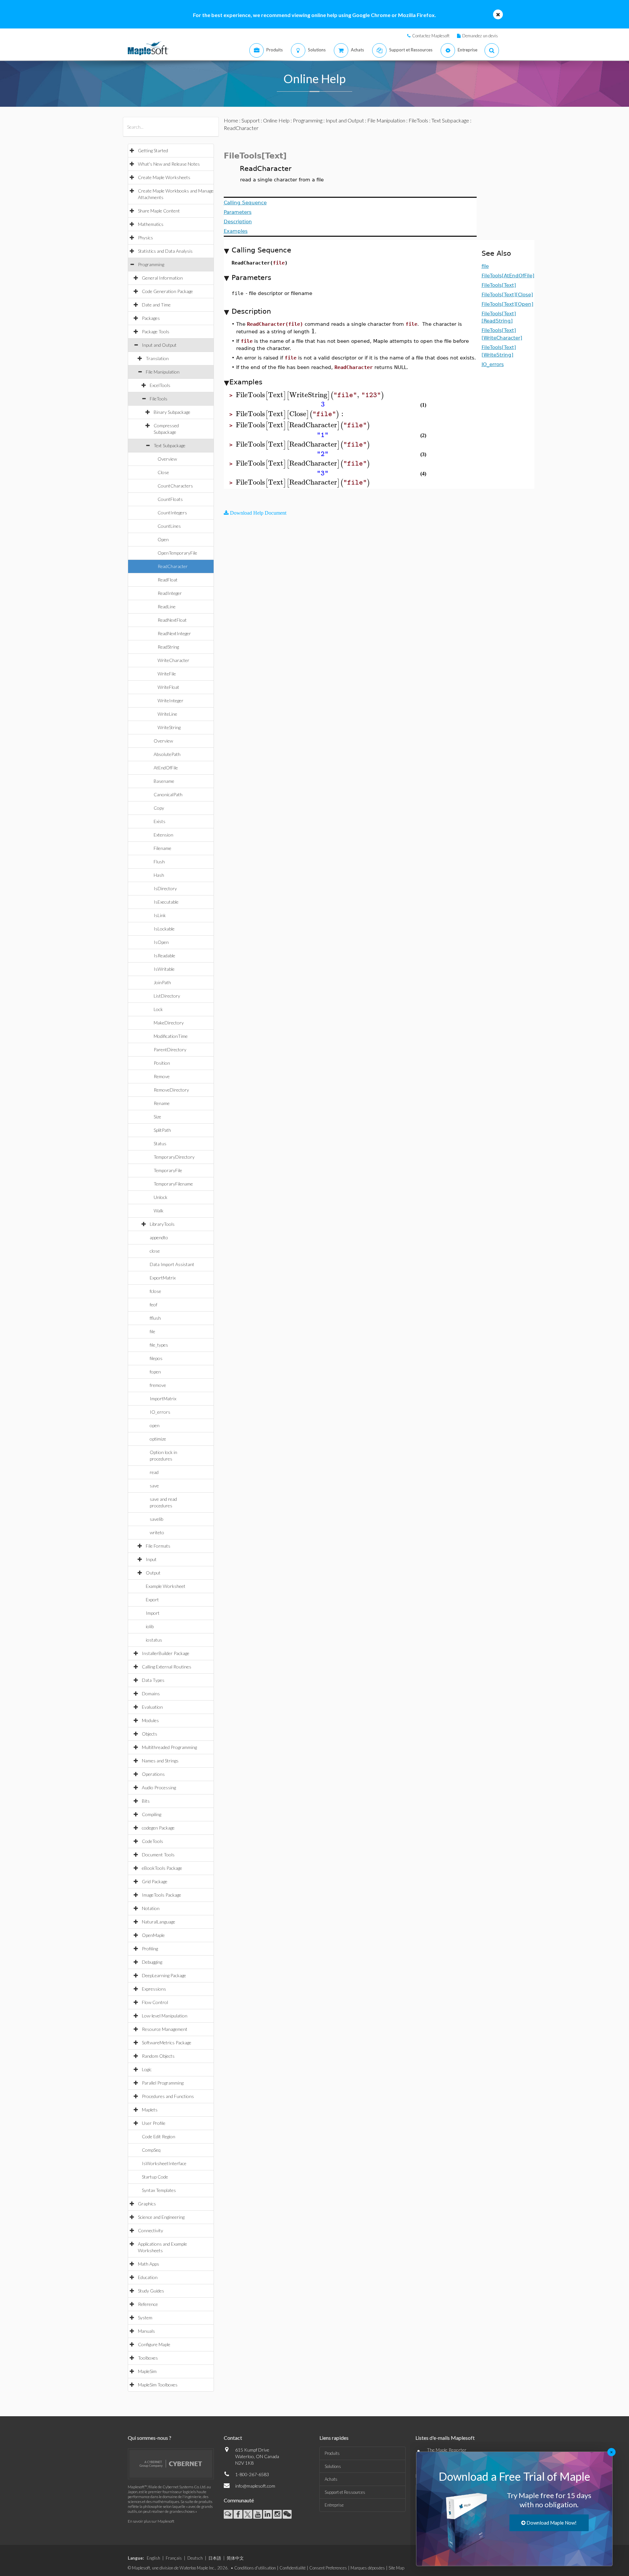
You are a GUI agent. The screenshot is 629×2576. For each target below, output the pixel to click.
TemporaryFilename (173, 1184)
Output (153, 1573)
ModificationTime (171, 1036)
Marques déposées (368, 2568)
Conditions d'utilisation (255, 2568)
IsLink (160, 915)
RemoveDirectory (171, 1090)
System (145, 2318)
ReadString (168, 647)
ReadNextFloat (172, 620)
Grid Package (155, 1881)
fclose (155, 1291)
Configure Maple (154, 2344)
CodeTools (152, 1841)
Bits (146, 1801)
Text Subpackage (170, 445)
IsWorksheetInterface (164, 2163)
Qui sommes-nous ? (150, 2438)
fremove (158, 1385)
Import (153, 1613)
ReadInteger (170, 593)
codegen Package (158, 1828)
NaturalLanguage (159, 1922)
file (152, 1331)
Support (251, 120)
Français (174, 2558)
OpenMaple (153, 1935)
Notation (151, 1908)
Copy (159, 808)
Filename (162, 848)
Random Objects (158, 2056)
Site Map (396, 2568)
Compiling (152, 1814)
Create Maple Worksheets (164, 177)
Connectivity (151, 2230)
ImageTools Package (162, 1895)
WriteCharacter (173, 660)
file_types (159, 1345)
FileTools (159, 399)
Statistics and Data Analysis (165, 251)
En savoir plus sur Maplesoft (151, 2521)
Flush (159, 862)
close (155, 1251)
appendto (159, 1237)
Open (163, 539)
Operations (153, 1774)
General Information (162, 278)
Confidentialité (293, 2568)
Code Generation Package (167, 291)
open (155, 1425)
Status (160, 1143)
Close (163, 472)
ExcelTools (160, 385)
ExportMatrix (163, 1278)
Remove (162, 1076)
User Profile (154, 2123)
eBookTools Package (162, 1868)
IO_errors (160, 1412)
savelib (156, 1519)
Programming (151, 264)
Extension (163, 835)
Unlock (161, 1197)
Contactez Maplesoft (431, 36)
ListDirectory (167, 996)
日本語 (215, 2558)
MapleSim (147, 2371)
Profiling (150, 1949)
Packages (151, 318)
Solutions (333, 2466)
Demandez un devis (480, 36)
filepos (156, 1358)
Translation (157, 358)
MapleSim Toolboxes (158, 2385)
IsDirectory (165, 888)
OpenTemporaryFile (177, 553)
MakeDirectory (169, 1023)
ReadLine (167, 607)
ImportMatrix (163, 1398)
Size (157, 1117)
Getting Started (153, 150)
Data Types (153, 1680)
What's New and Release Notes (169, 164)
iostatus (154, 1640)
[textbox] (313, 331)
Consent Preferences (328, 2568)
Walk (159, 1211)
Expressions (154, 1989)
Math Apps (149, 2264)
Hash (159, 875)
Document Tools (158, 1855)
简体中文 (235, 2558)
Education (148, 2277)
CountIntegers (172, 513)
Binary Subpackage (172, 412)
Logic (147, 2069)
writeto (157, 1532)
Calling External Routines (167, 1667)
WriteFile (167, 674)
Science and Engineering (161, 2217)
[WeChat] (287, 2514)
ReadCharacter (173, 566)
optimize (158, 1439)
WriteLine (167, 714)
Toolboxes (148, 2358)
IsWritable (164, 969)
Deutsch (195, 2558)
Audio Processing (159, 1787)
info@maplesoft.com (255, 2486)
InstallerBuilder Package (166, 1653)
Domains (151, 1693)
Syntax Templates (159, 2190)
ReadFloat (168, 580)
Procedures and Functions (168, 2096)
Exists (160, 821)
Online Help (276, 120)
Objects (150, 1734)
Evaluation (152, 1707)
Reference (148, 2304)
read (154, 1472)
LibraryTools (162, 1224)
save (154, 1486)
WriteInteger (171, 700)
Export (152, 1600)
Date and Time (156, 305)
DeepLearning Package (164, 1975)
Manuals (146, 2331)
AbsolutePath (167, 754)
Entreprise (334, 2505)
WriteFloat (168, 687)
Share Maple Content (159, 211)
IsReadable (164, 956)
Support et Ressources (345, 2492)
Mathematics (151, 224)
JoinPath (162, 982)
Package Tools (156, 331)
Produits (332, 2453)
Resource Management (165, 2029)
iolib (150, 1626)
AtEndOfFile (166, 768)
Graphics (147, 2204)
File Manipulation (163, 372)
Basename (164, 781)
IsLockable (164, 929)
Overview (167, 459)
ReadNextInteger (174, 633)
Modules (150, 1720)
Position (162, 1063)
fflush (155, 1318)
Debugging (152, 1962)
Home (231, 120)
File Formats (158, 1546)
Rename (162, 1103)
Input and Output (159, 345)
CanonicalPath (168, 794)
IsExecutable (166, 902)
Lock (158, 1009)
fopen (155, 1372)
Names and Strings (160, 1761)
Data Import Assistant (172, 1264)
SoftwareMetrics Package (167, 2042)
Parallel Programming (163, 2083)
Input (151, 1559)
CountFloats (170, 499)
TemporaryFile (168, 1170)
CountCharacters (175, 486)
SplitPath (162, 1130)
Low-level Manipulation (165, 2016)
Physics (145, 238)
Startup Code (155, 2177)
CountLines (169, 526)
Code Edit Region (159, 2136)
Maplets (150, 2110)
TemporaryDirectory (174, 1157)
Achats (331, 2479)
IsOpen (161, 942)
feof (153, 1305)
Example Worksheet (166, 1586)
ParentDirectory (170, 1049)
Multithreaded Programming (169, 1747)
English (153, 2558)
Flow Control (155, 2002)
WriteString (169, 727)
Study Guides (151, 2291)
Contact (233, 2438)
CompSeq (151, 2150)
